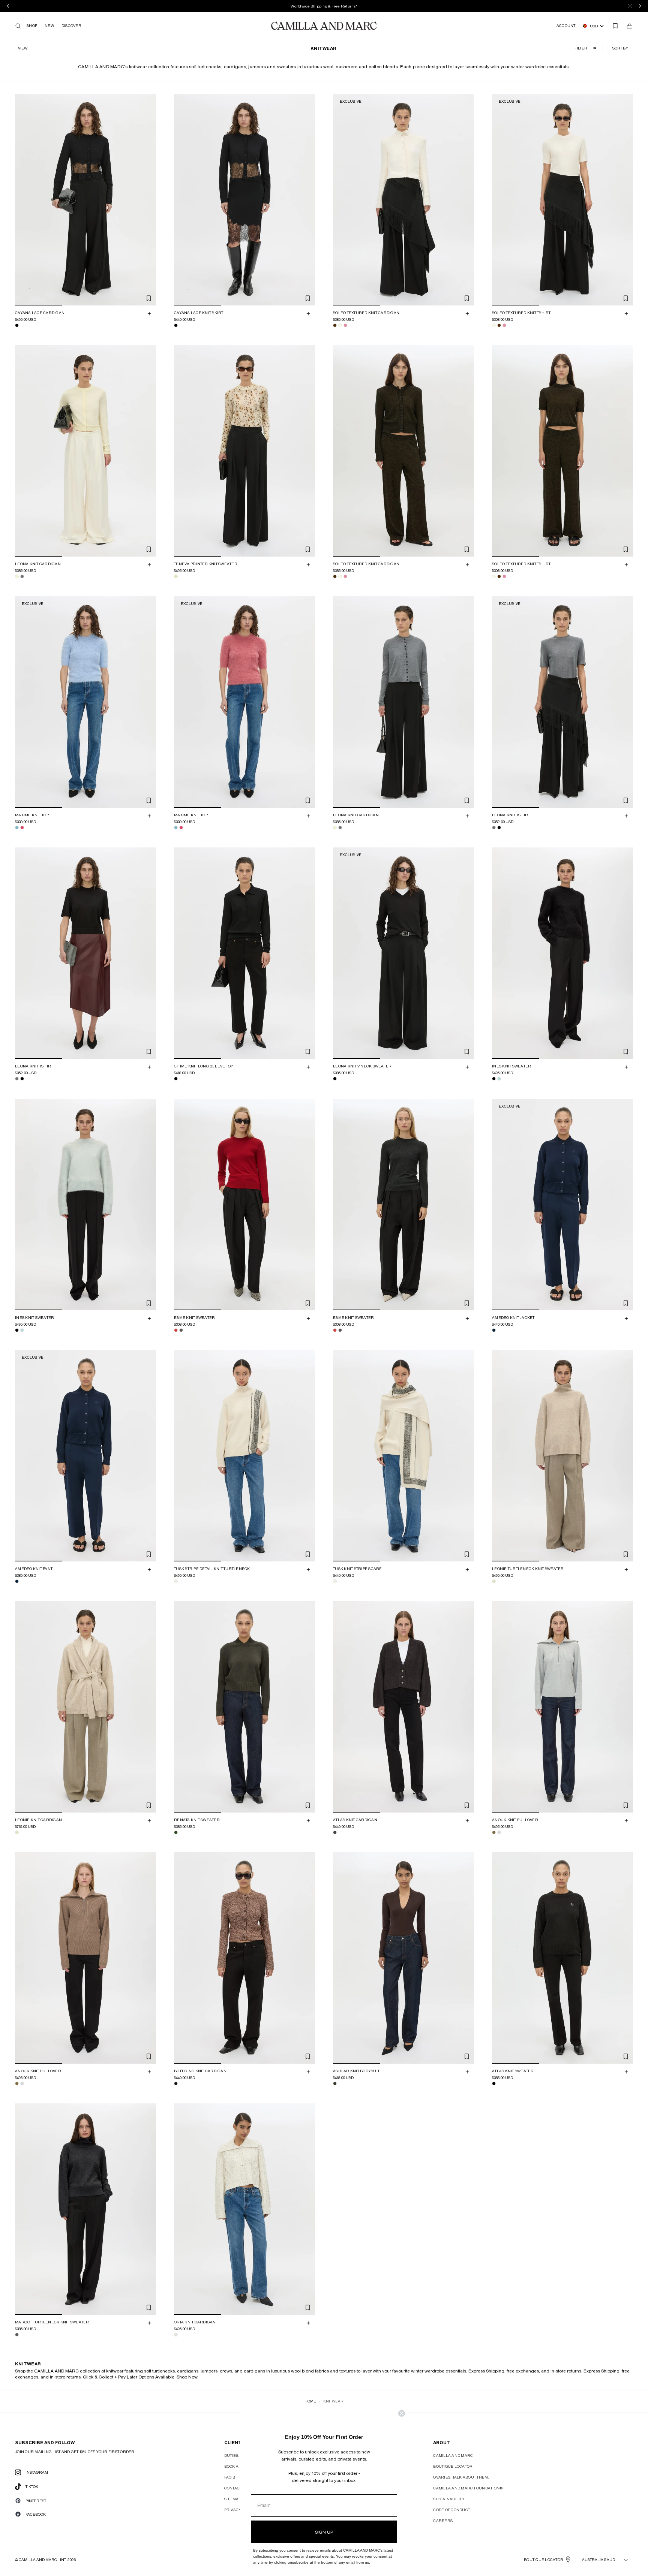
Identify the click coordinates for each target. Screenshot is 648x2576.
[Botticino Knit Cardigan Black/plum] (176, 2084)
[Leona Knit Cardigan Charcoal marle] (22, 576)
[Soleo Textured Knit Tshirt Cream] (494, 325)
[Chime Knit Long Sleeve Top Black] (176, 1079)
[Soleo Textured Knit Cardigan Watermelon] (345, 325)
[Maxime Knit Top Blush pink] (22, 828)
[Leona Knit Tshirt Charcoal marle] (494, 828)
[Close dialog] (402, 2413)
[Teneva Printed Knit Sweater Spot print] (176, 576)
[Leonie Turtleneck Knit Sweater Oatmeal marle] (494, 1581)
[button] (621, 48)
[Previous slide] (22, 200)
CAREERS (443, 2521)
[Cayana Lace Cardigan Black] (17, 325)
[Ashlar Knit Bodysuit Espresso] (335, 2084)
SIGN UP (324, 2532)
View (23, 48)
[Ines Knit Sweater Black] (494, 1079)
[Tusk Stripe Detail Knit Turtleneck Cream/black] (176, 1581)
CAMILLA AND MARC (453, 2455)
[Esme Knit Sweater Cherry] (176, 1330)
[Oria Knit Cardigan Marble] (176, 2335)
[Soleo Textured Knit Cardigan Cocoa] (335, 325)
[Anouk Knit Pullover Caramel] (494, 1832)
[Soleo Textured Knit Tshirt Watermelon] (504, 325)
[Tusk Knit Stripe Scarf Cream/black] (335, 1581)
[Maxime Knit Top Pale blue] (17, 828)
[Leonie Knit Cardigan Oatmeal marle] (17, 1832)
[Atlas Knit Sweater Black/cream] (494, 2084)
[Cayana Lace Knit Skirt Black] (176, 325)
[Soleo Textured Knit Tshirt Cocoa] (499, 325)
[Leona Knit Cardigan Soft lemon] (17, 576)
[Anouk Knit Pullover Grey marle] (499, 1832)
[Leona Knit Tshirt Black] (499, 828)
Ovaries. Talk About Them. (461, 2477)
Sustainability (449, 2499)
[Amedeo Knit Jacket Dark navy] (494, 1330)
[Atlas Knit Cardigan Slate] (335, 1832)
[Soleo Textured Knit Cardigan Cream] (340, 325)
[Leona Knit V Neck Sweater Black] (335, 1079)
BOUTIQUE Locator (544, 2560)
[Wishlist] (615, 26)
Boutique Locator (453, 2466)
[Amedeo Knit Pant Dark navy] (17, 1581)
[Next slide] (149, 200)
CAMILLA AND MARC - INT (42, 2560)
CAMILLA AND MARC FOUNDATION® (468, 2488)
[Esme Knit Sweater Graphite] (181, 1330)
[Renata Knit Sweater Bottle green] (176, 1832)
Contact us (236, 2488)
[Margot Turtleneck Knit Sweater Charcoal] (17, 2335)
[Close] (630, 6)
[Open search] (18, 26)
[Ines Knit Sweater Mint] (499, 1079)
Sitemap (233, 2499)
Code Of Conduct (451, 2510)
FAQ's (230, 2477)
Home (310, 2401)
